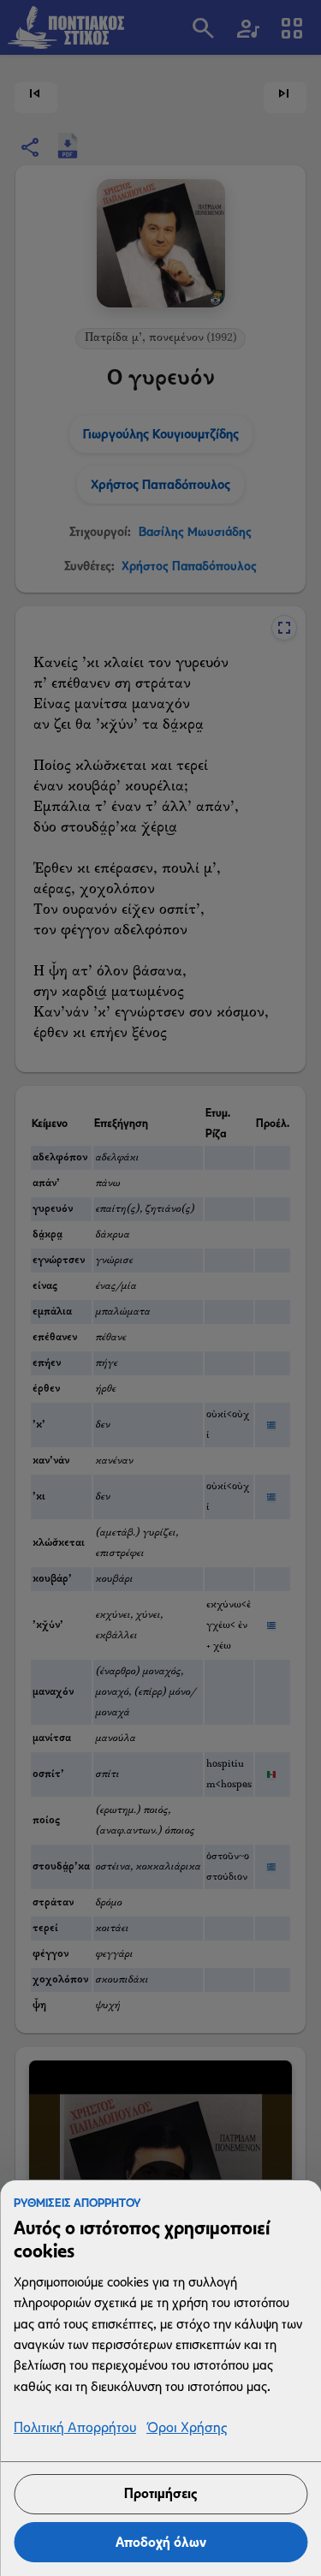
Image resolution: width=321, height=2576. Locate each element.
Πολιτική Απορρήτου (75, 2428)
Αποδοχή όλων (161, 2542)
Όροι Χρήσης (187, 2428)
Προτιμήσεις (160, 2493)
